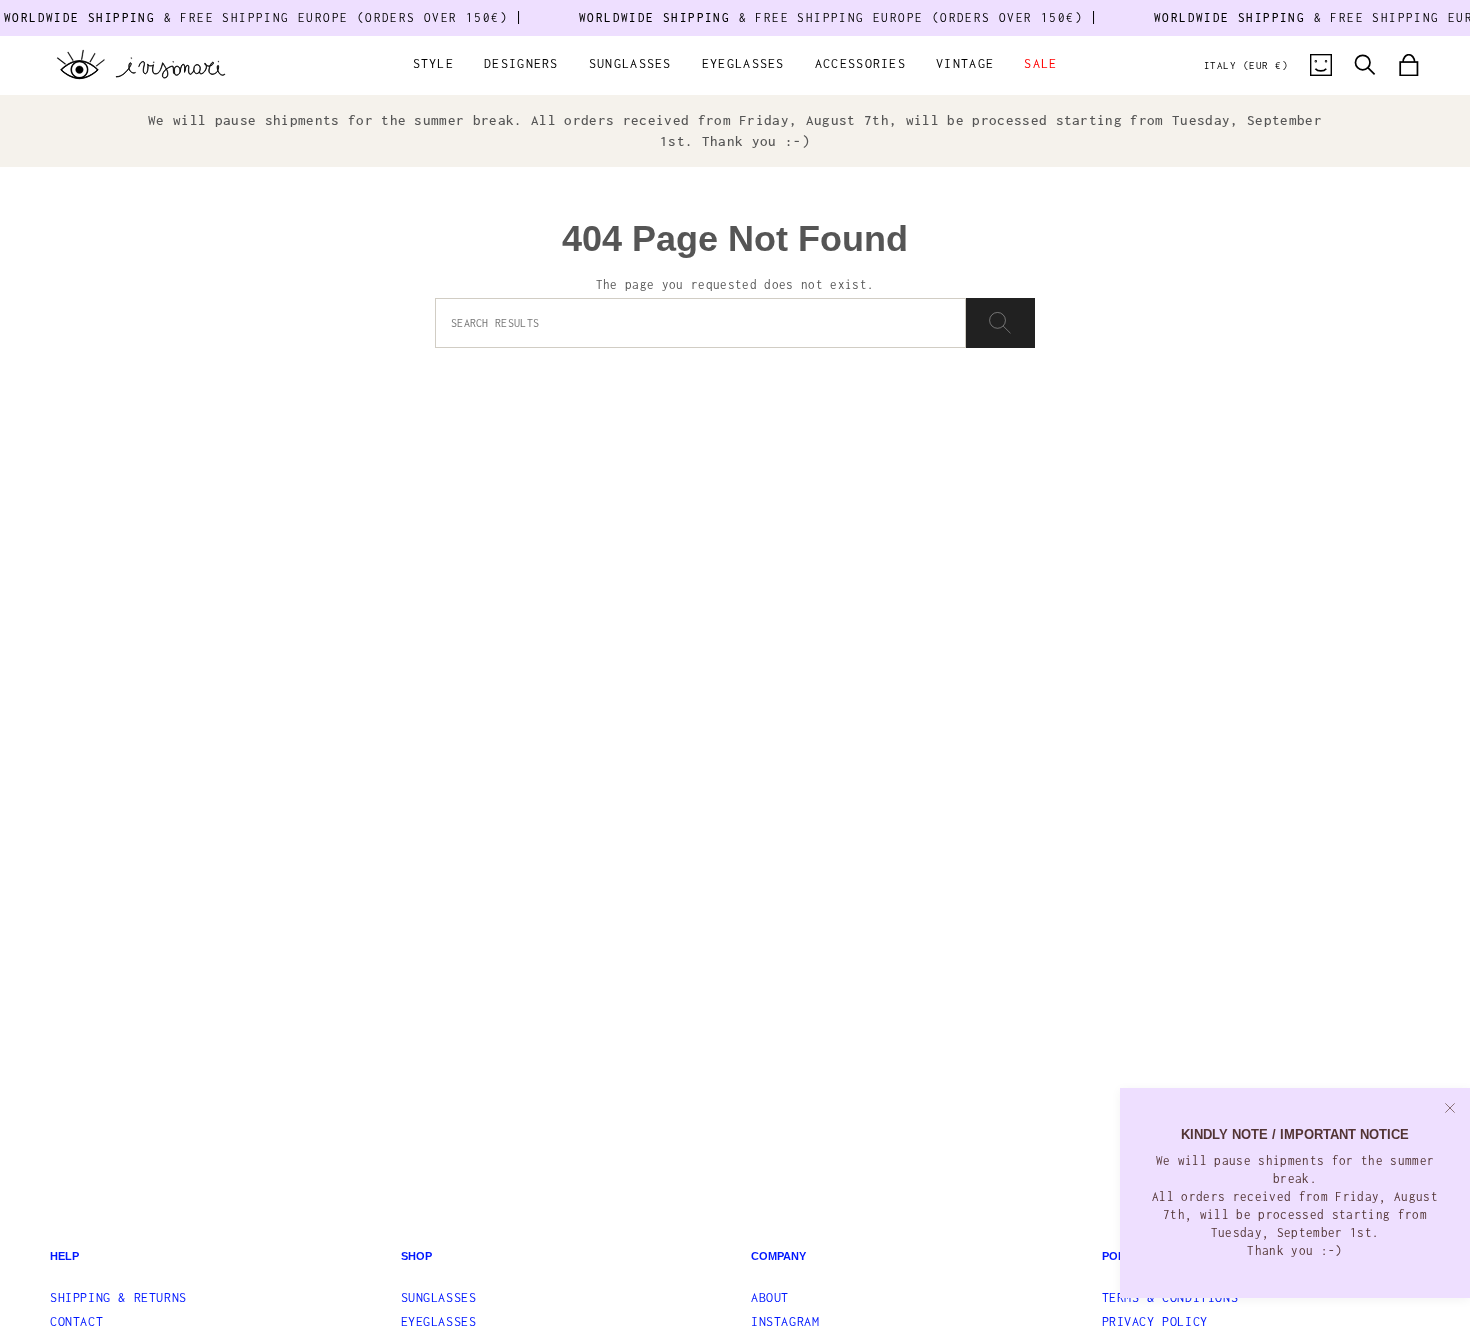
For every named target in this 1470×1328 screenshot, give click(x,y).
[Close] (1450, 1108)
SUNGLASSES (439, 1297)
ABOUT (770, 1297)
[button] (434, 65)
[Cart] (1409, 65)
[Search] (1000, 323)
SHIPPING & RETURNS (118, 1297)
